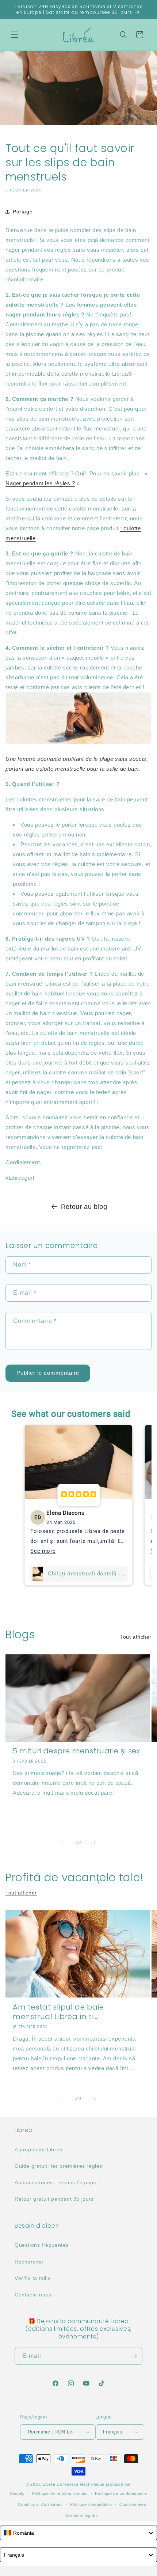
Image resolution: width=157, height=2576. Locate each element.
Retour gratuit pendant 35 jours (54, 2199)
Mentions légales (82, 2516)
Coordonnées (133, 2504)
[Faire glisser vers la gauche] (62, 1843)
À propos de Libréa (39, 2150)
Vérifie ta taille (33, 2278)
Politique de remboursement (60, 2493)
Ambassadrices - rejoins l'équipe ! (57, 2182)
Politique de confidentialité (121, 2493)
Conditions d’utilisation (40, 2504)
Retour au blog (84, 1207)
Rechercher (29, 2262)
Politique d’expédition (91, 2504)
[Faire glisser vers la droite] (95, 1843)
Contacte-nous (33, 2295)
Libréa (49, 2484)
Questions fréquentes (42, 2245)
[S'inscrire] (134, 2356)
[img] (78, 1495)
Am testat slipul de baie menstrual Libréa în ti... (58, 2012)
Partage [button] (23, 212)
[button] (15, 35)
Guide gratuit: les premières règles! (59, 2166)
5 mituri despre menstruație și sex (76, 1751)
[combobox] (78, 2533)
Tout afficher (136, 1637)
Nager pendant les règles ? (40, 483)
